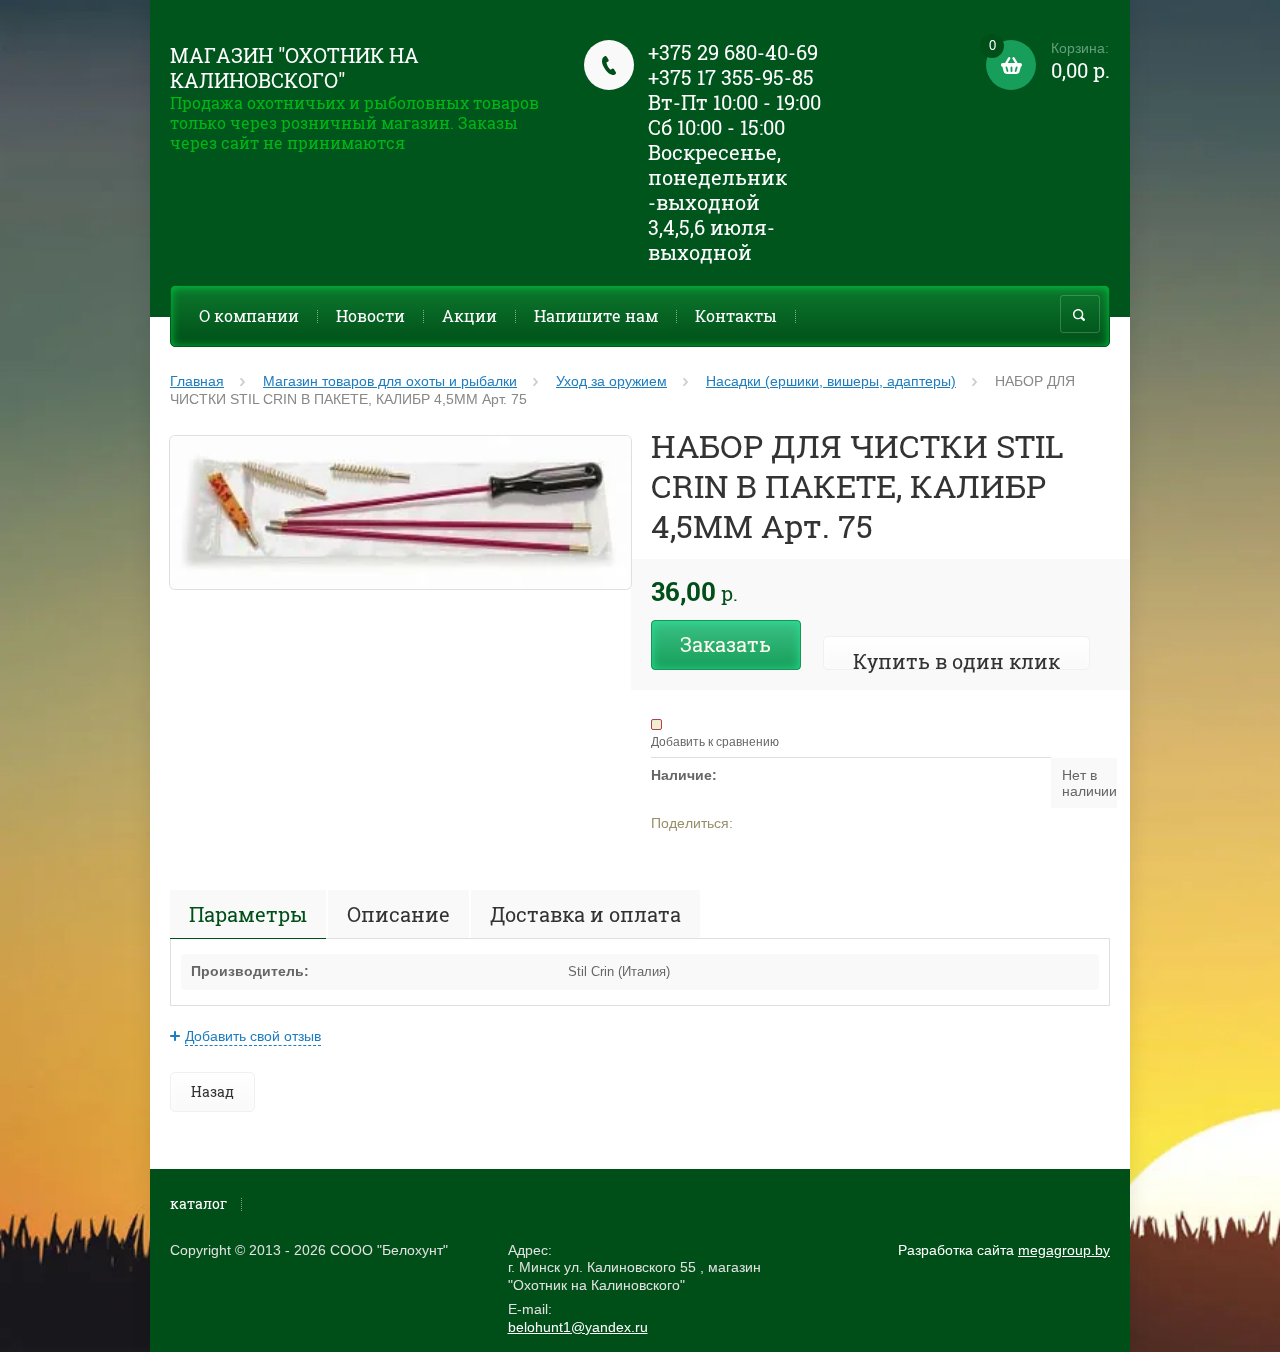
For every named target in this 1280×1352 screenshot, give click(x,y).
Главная (197, 381)
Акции (469, 315)
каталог (198, 1203)
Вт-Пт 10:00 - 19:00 (734, 102)
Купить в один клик (956, 661)
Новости (370, 315)
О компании (249, 315)
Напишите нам (596, 315)
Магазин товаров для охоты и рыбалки (390, 381)
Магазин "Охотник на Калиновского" (294, 67)
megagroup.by (1064, 1250)
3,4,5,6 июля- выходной (711, 239)
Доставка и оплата (585, 914)
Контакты (736, 315)
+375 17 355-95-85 (731, 77)
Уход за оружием (611, 381)
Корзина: (1049, 61)
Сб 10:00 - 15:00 (716, 127)
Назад (212, 1091)
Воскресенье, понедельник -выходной (717, 177)
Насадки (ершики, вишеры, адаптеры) (831, 381)
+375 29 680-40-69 (733, 52)
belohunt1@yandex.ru (578, 1327)
